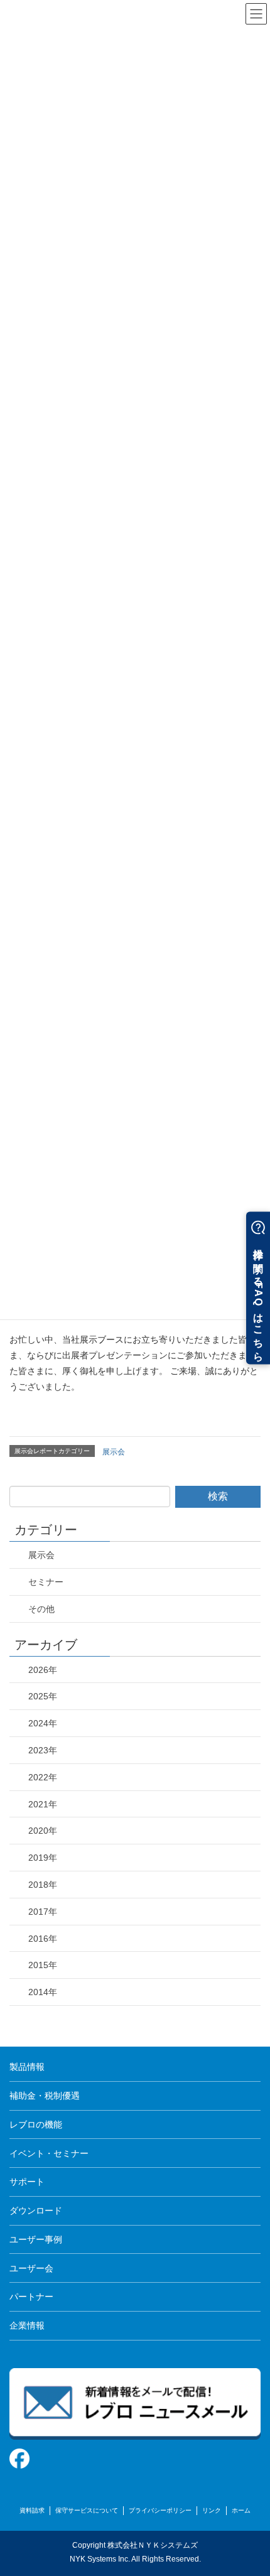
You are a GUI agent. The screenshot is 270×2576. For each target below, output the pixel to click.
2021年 (43, 1804)
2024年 (43, 1723)
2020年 (43, 1831)
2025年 (43, 1696)
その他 (41, 1609)
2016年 (43, 1939)
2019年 (43, 1858)
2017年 (43, 1912)
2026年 (43, 1670)
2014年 (43, 1992)
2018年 (43, 1885)
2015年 (43, 1965)
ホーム (241, 2510)
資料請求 (32, 2510)
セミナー (46, 1582)
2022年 (43, 1777)
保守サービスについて (87, 2510)
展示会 (114, 1452)
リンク (212, 2510)
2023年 (43, 1750)
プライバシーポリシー (160, 2510)
